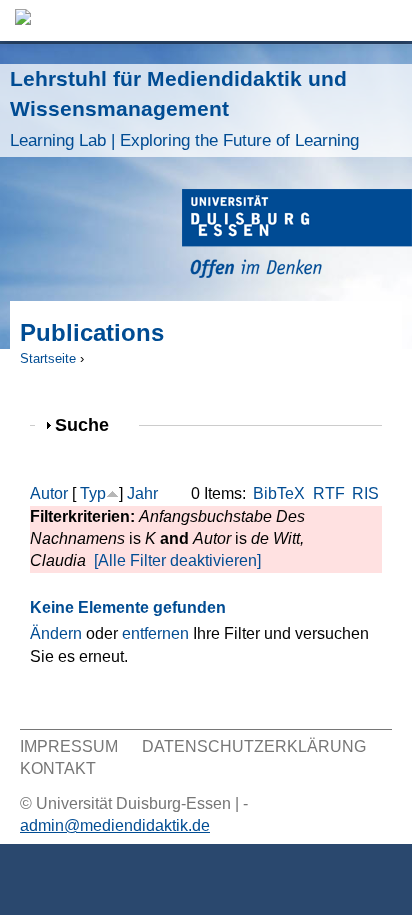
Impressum (69, 746)
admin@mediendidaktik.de (115, 825)
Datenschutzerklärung (254, 746)
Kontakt (58, 768)
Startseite (48, 358)
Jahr (142, 493)
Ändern (56, 633)
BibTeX (279, 493)
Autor (49, 493)
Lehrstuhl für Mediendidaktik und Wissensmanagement (184, 108)
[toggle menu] (387, 20)
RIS (365, 493)
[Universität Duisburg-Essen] (297, 236)
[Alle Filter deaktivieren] (177, 560)
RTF (329, 493)
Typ (93, 493)
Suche (90, 424)
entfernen (155, 633)
